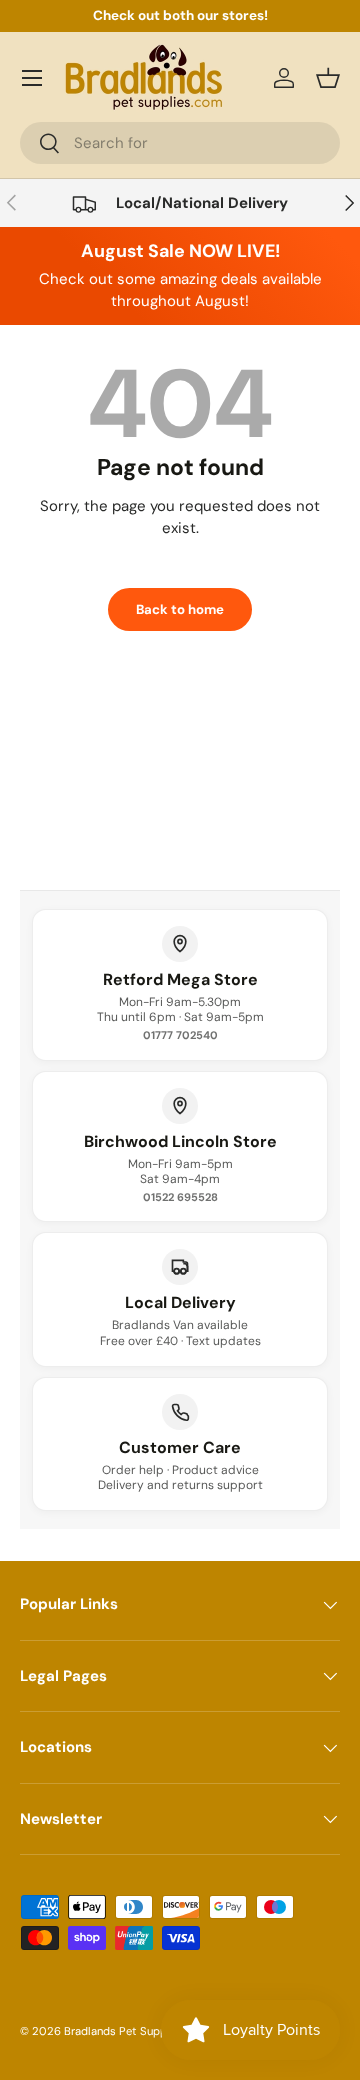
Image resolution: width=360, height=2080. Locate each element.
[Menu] (32, 78)
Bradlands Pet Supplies (124, 2031)
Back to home (180, 609)
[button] (328, 78)
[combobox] (180, 143)
